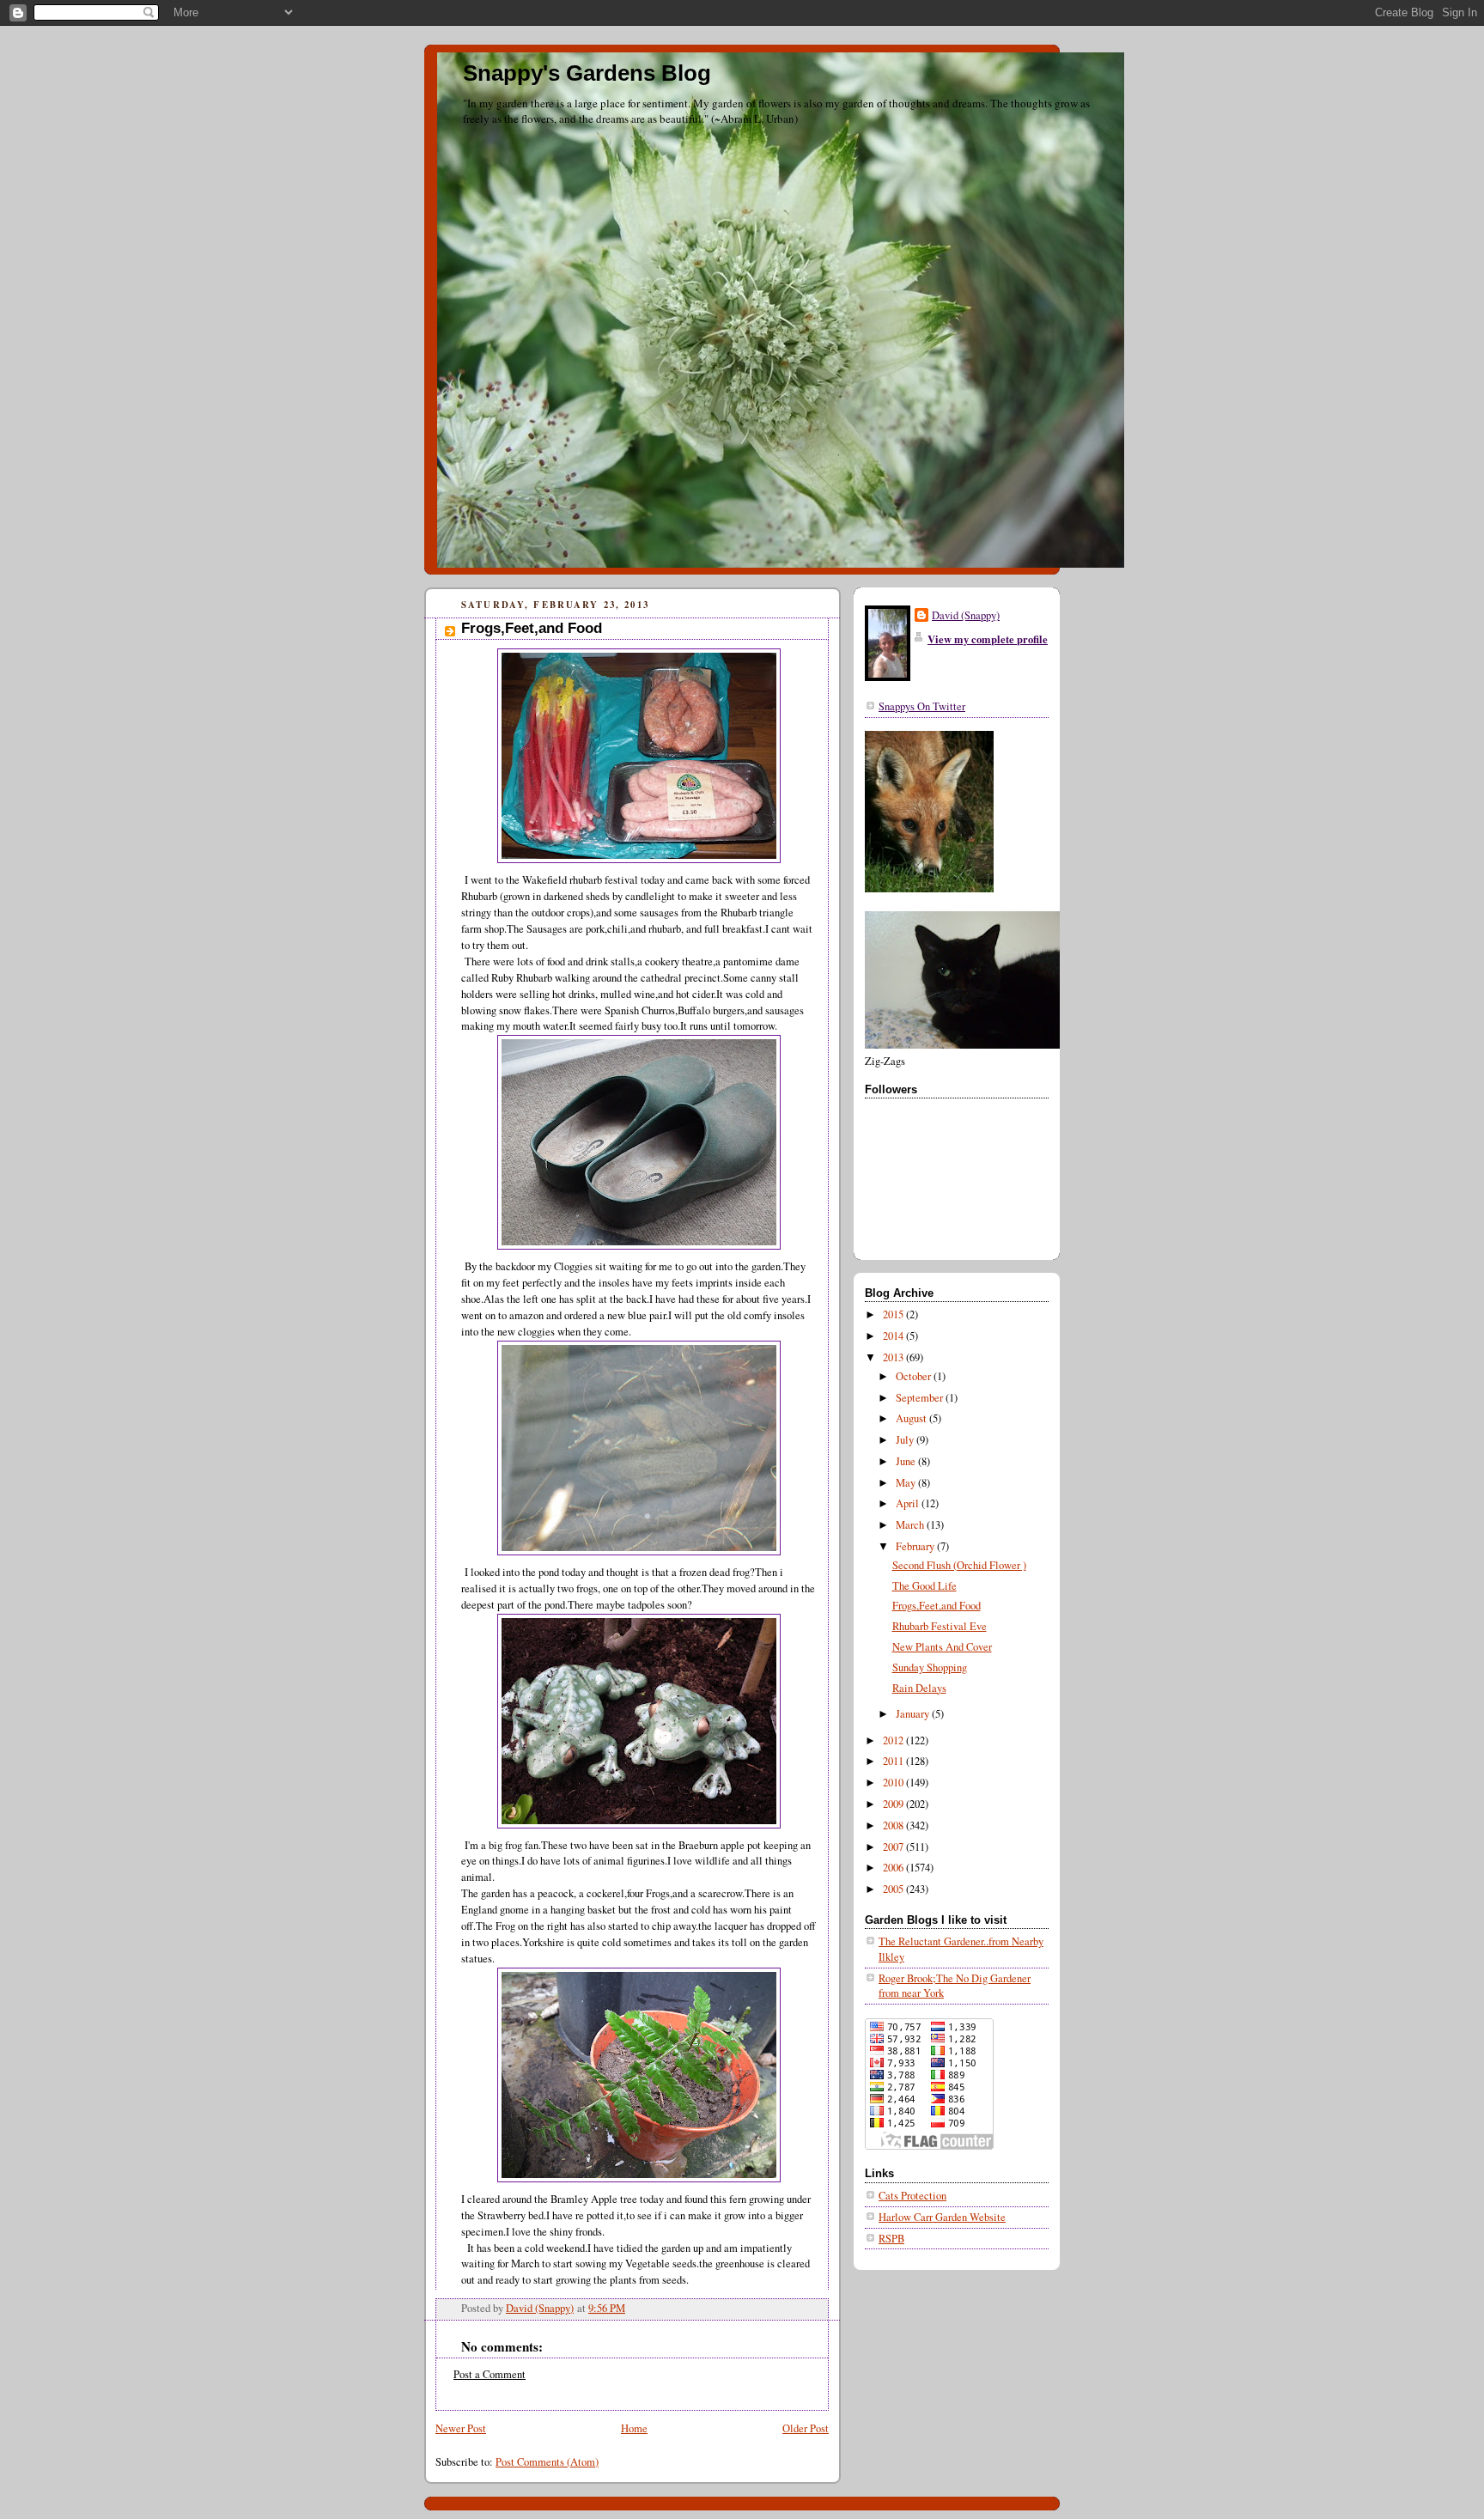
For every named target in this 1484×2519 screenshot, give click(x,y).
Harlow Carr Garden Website (942, 2217)
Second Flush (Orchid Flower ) (959, 1565)
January (914, 1714)
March (911, 1525)
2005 (894, 1889)
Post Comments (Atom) (547, 2462)
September (921, 1398)
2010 (894, 1783)
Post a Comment (490, 2374)
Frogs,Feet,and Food (937, 1606)
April (909, 1503)
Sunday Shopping (930, 1667)
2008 (894, 1825)
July (906, 1440)
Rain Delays (919, 1688)
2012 (894, 1740)
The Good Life (924, 1586)
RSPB (891, 2239)
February (916, 1546)
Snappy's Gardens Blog (587, 73)
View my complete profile (988, 639)
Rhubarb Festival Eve (940, 1626)
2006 (894, 1868)
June (907, 1461)
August (912, 1418)
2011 (894, 1761)
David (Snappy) (966, 615)
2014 (894, 1336)
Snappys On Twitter (922, 706)
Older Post (806, 2428)
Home (634, 2428)
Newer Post (461, 2428)
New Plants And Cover (942, 1647)
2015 (894, 1314)
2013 (894, 1357)
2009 (894, 1804)
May (907, 1483)
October (915, 1376)
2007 (894, 1847)
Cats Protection (912, 2196)
